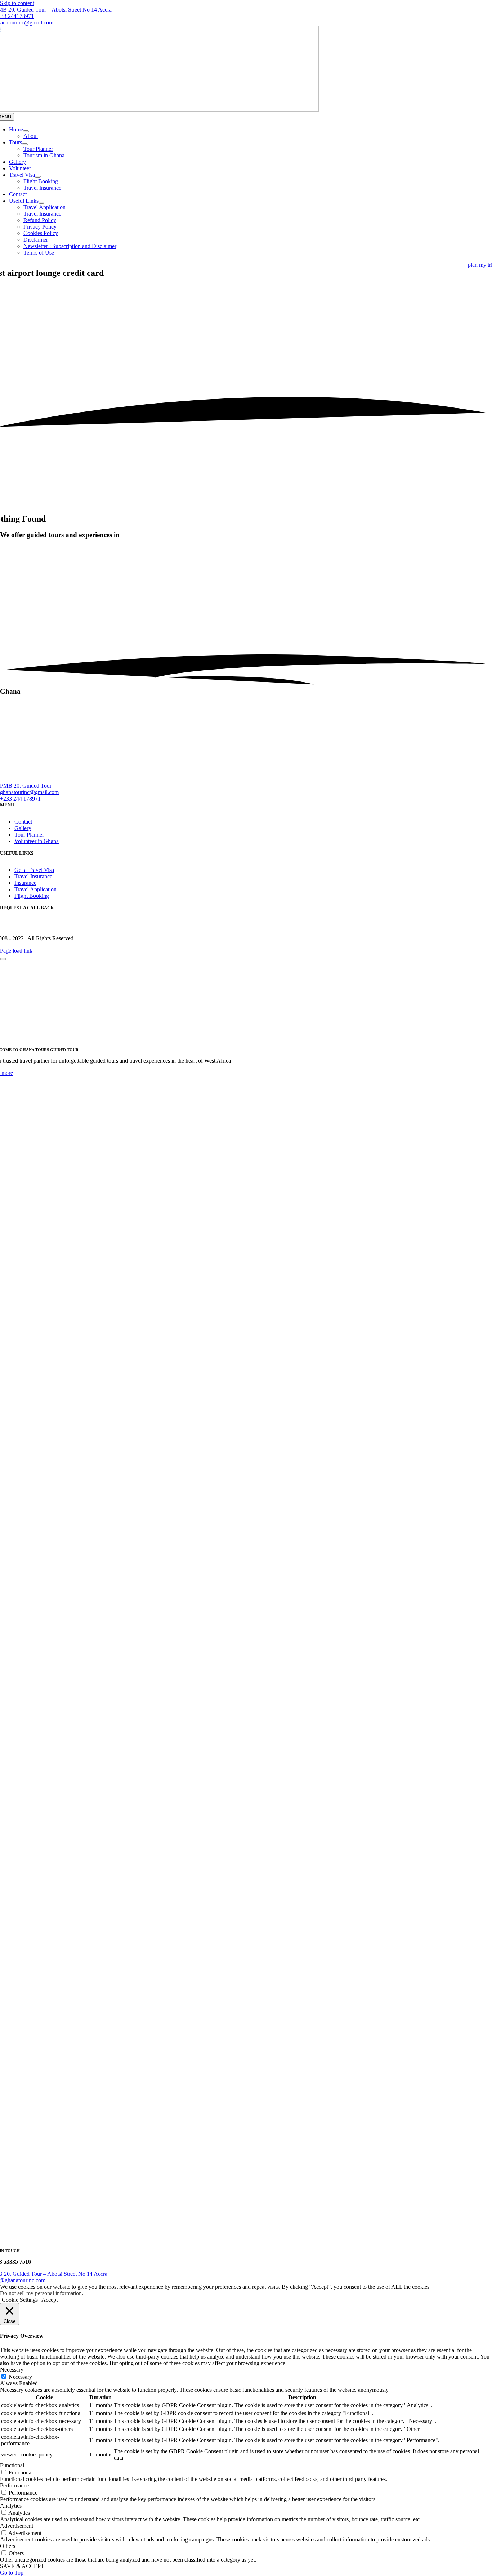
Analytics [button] (11, 2506)
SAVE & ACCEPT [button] (22, 2566)
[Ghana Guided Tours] (162, 779)
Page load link (16, 951)
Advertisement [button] (17, 2526)
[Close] (3, 959)
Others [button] (8, 2546)
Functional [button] (12, 2465)
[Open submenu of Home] (26, 131)
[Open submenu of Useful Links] (41, 203)
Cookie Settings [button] (20, 2300)
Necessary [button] (12, 2370)
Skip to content (17, 3)
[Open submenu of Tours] (25, 144)
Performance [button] (14, 2485)
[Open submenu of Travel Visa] (38, 177)
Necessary (20, 2377)
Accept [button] (50, 2300)
